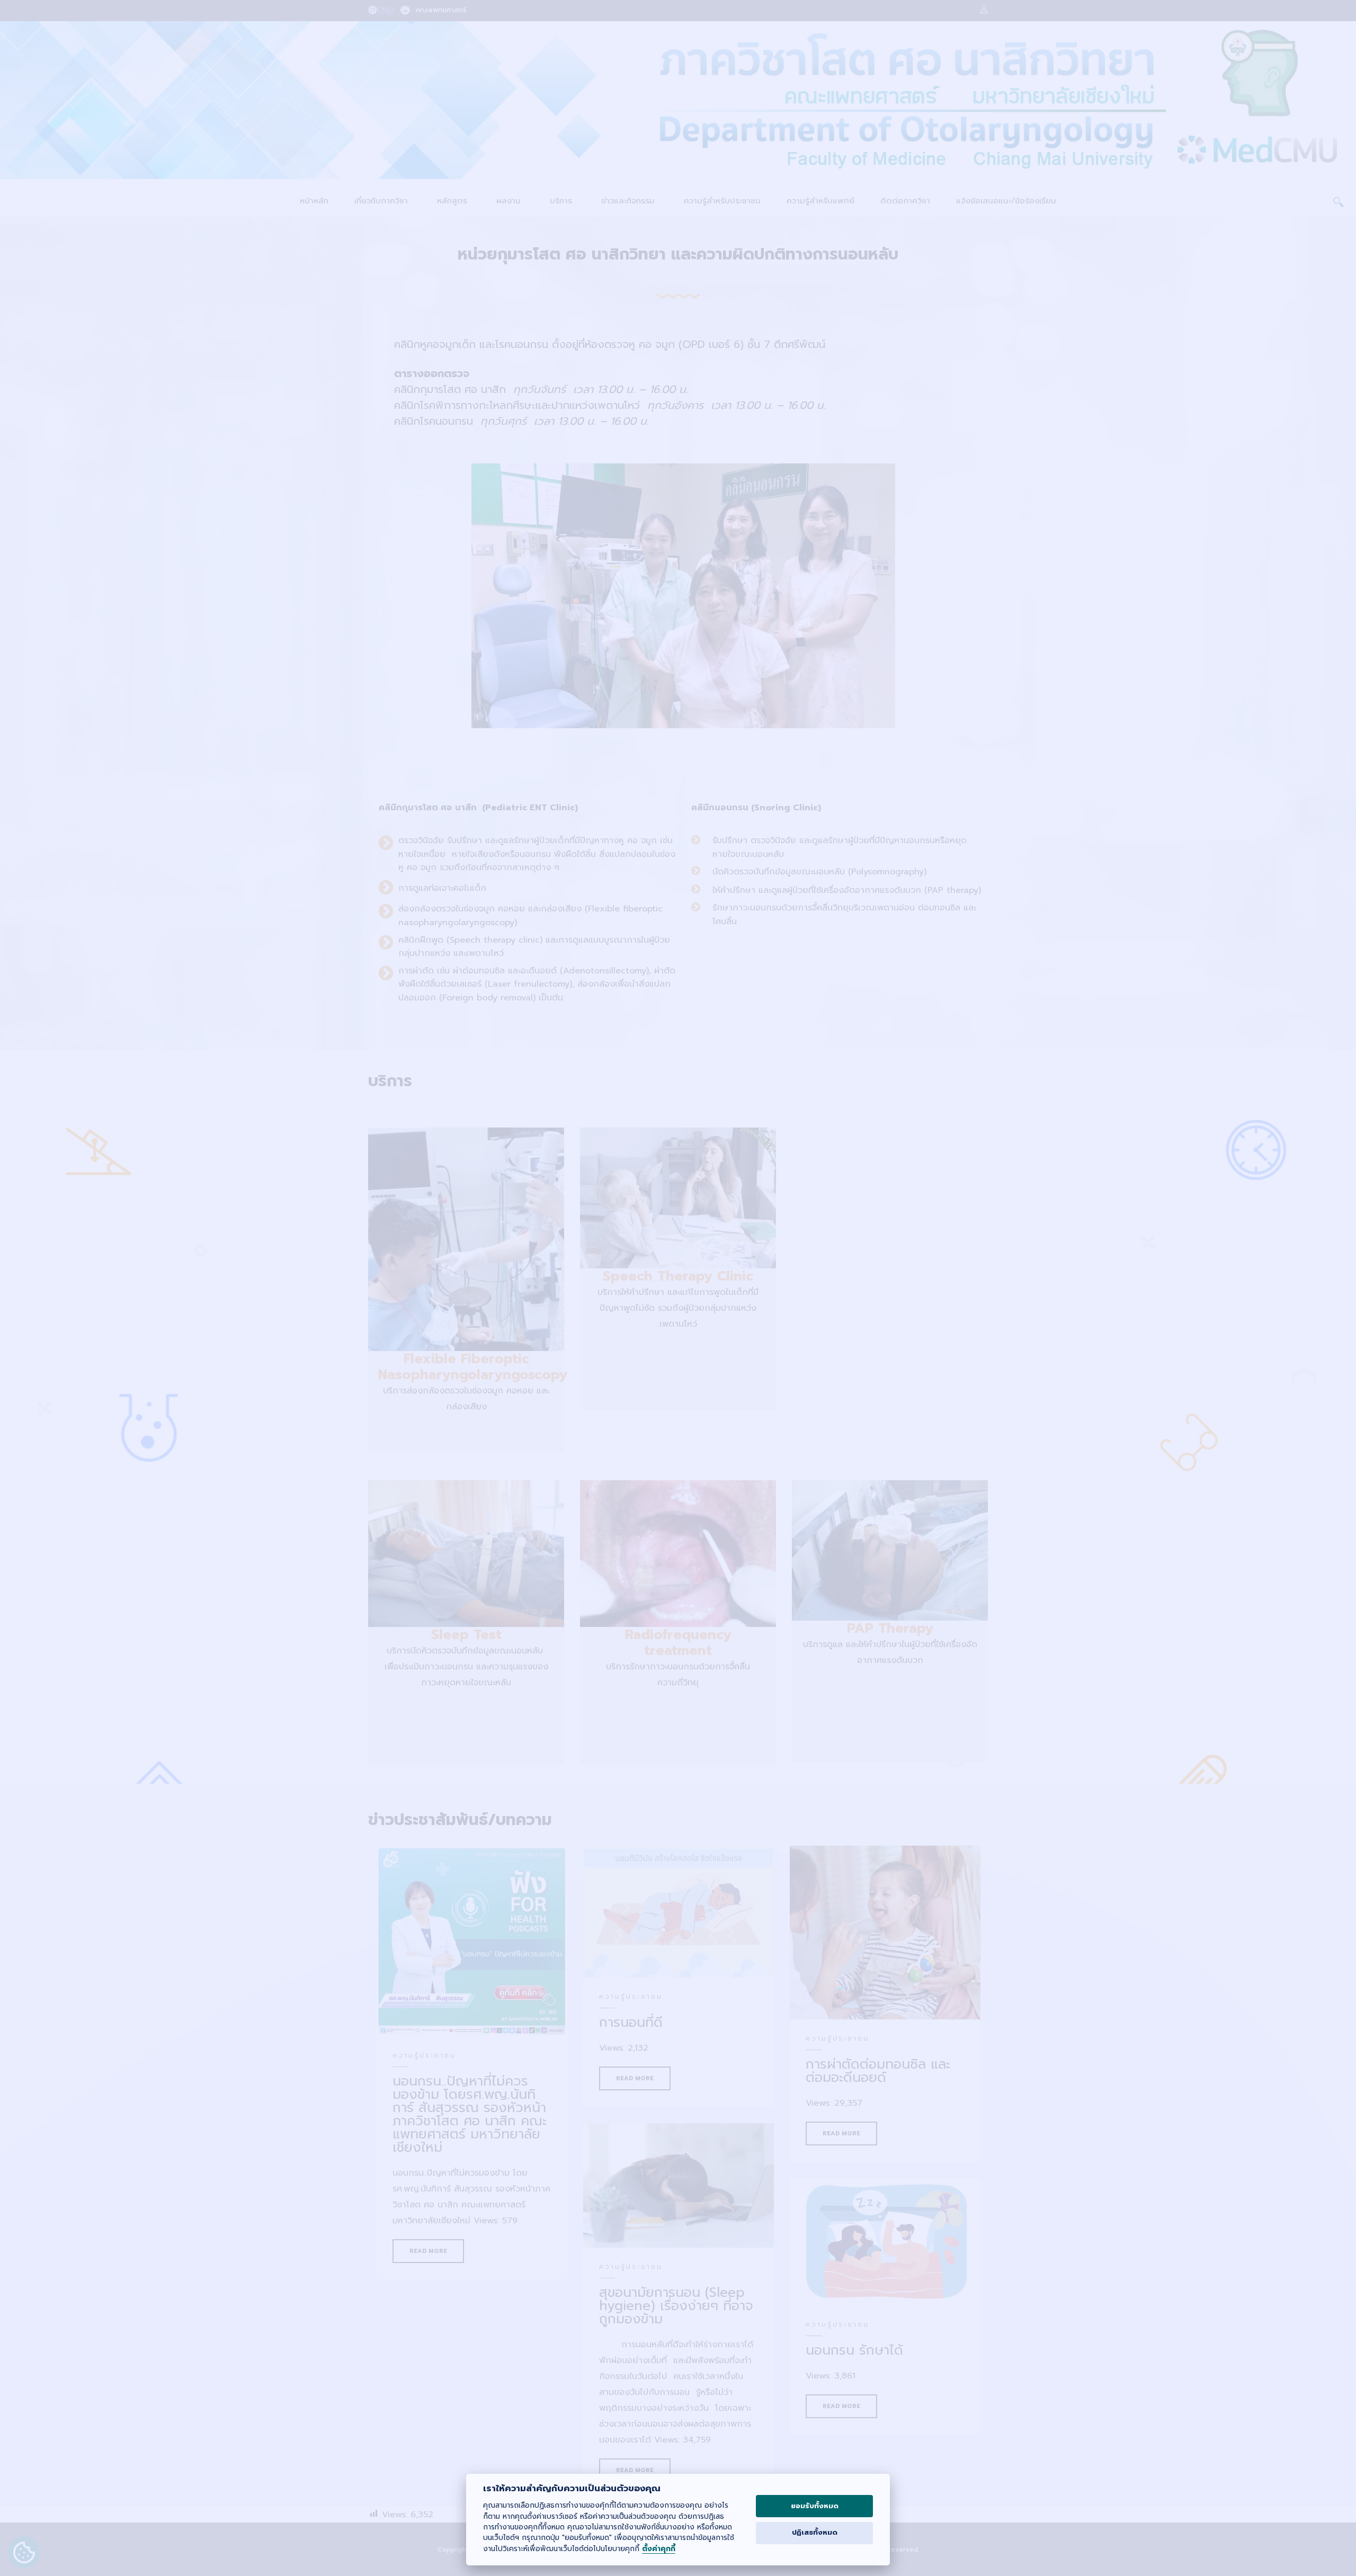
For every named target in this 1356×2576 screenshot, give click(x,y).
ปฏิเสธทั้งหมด (815, 2533)
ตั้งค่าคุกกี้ (659, 2549)
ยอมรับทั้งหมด (815, 2506)
